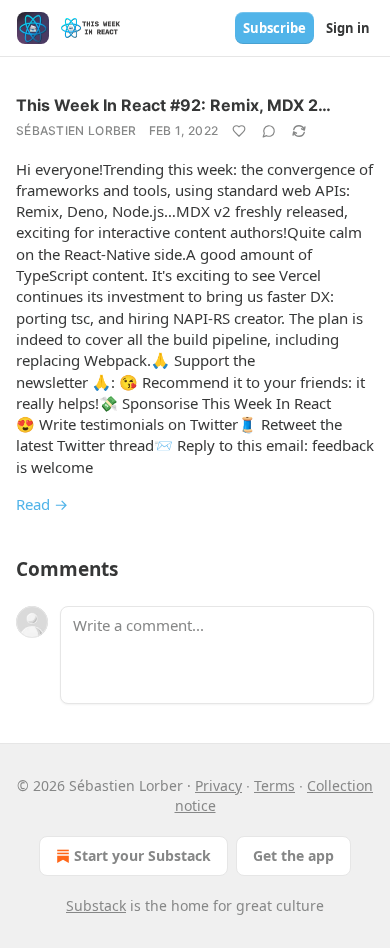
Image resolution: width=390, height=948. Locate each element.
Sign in (348, 28)
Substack (96, 905)
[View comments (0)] (269, 131)
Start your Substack (142, 855)
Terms (274, 785)
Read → (42, 504)
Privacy (218, 785)
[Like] (239, 131)
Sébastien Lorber (76, 130)
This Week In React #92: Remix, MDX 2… (173, 105)
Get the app (293, 855)
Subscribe (274, 28)
